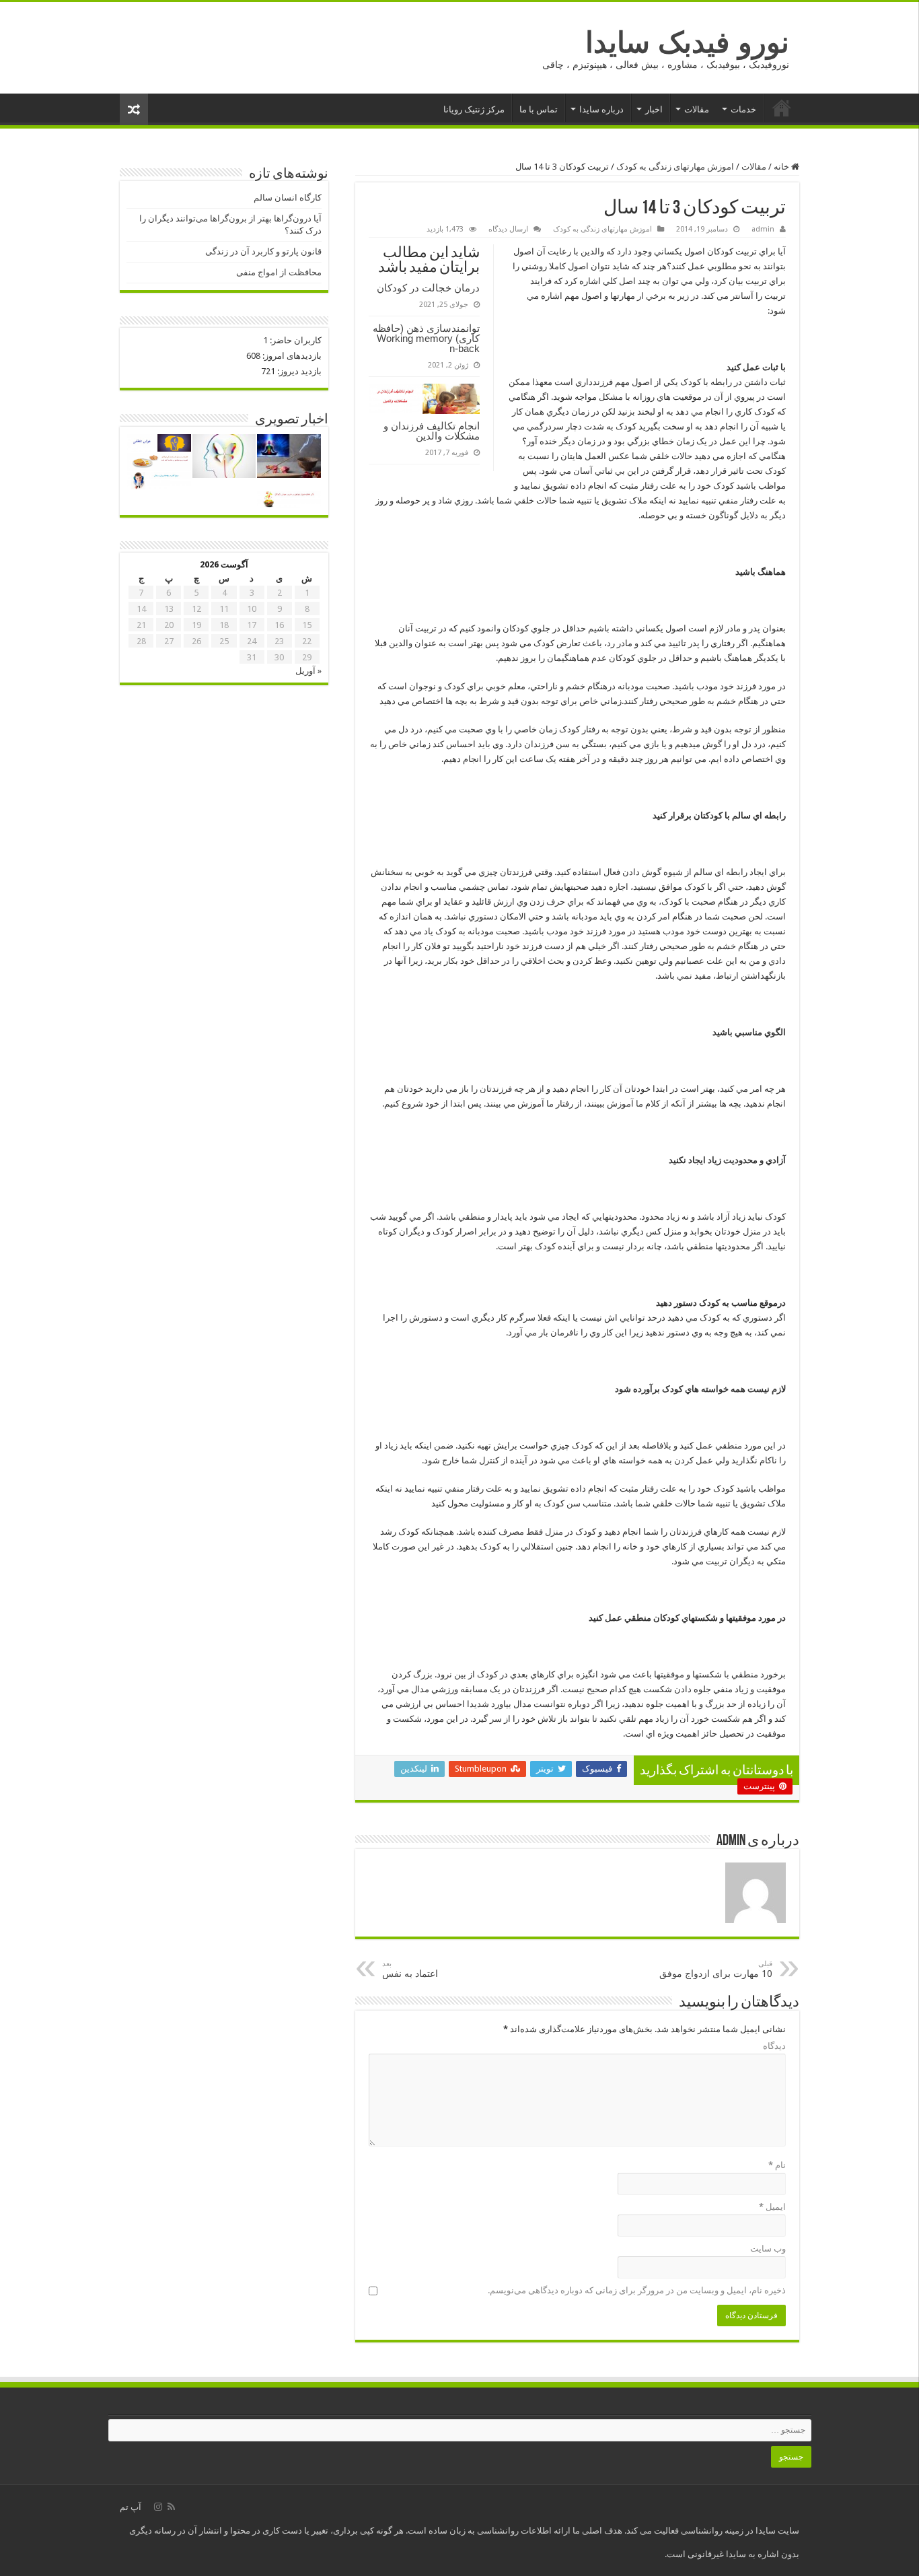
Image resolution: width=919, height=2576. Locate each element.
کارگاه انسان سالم (288, 198)
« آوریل (308, 671)
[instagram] (158, 2507)
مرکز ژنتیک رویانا (474, 109)
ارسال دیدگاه (508, 229)
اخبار (654, 109)
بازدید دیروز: (298, 371)
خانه (782, 108)
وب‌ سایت (768, 2249)
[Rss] (171, 2507)
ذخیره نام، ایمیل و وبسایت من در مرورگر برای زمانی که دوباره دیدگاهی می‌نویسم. (637, 2290)
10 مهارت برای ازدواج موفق (716, 1969)
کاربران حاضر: (295, 340)
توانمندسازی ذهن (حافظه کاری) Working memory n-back (426, 338)
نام (777, 2165)
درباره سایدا (601, 109)
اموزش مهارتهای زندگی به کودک (675, 167)
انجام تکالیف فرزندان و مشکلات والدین (432, 431)
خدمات (743, 109)
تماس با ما (539, 109)
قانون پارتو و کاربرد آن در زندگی (263, 251)
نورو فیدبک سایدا (687, 42)
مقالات (697, 109)
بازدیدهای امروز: (291, 356)
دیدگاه (774, 2046)
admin (763, 229)
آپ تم (131, 2507)
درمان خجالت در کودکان (428, 288)
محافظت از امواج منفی (279, 272)
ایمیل (772, 2207)
